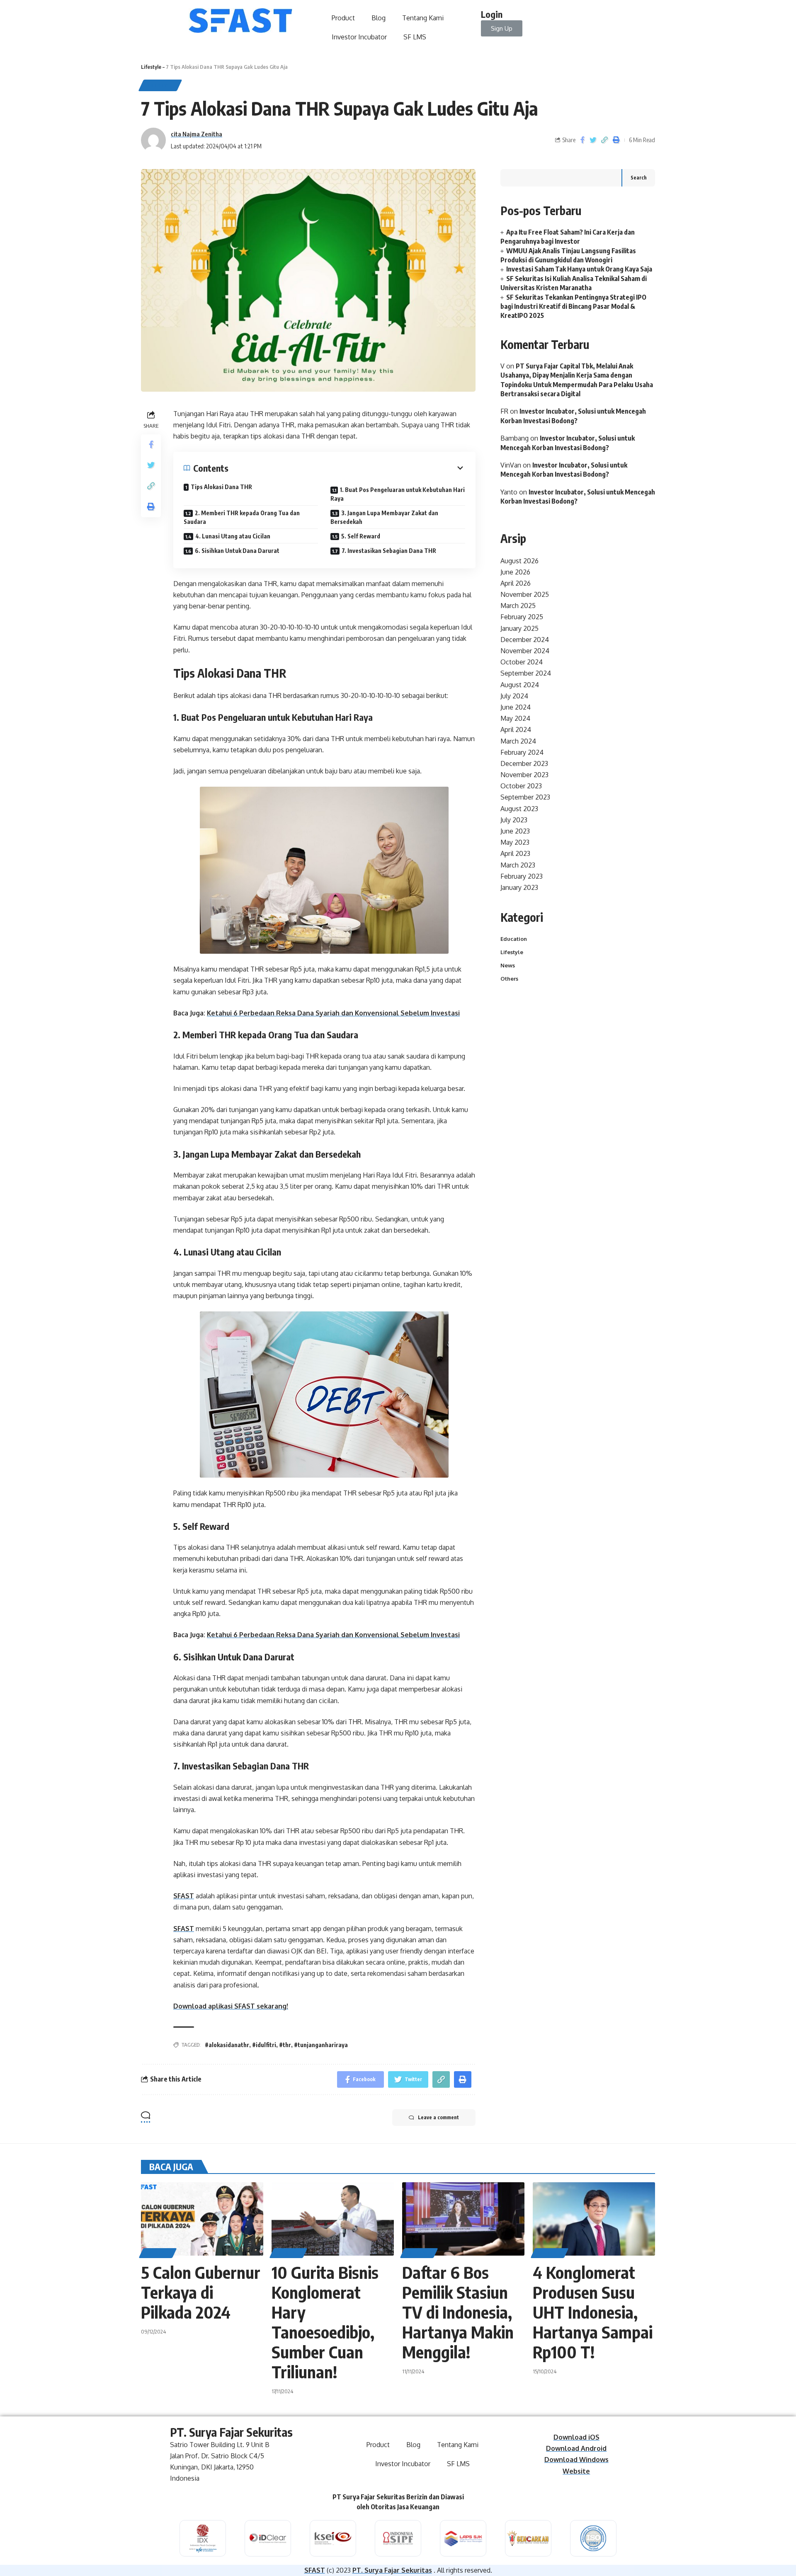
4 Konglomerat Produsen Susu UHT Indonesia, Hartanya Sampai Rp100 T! (593, 2312)
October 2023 (521, 786)
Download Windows (576, 2460)
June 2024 (516, 707)
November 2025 (525, 594)
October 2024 (522, 662)
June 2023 (515, 831)
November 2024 (525, 651)
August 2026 (519, 561)
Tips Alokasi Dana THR (221, 487)
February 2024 (522, 752)
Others (509, 979)
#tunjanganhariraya (321, 2045)
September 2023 (525, 797)
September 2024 (526, 673)
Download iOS (576, 2437)
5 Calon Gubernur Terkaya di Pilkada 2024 (201, 2292)
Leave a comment (438, 2117)
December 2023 (524, 763)
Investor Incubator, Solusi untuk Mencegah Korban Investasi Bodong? (564, 470)
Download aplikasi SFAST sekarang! (231, 2006)
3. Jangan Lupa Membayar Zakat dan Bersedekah (384, 517)
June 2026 (515, 572)
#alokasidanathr (227, 2045)
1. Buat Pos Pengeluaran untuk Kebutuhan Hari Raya (398, 494)
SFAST (184, 1896)
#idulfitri (264, 2045)
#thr (285, 2045)
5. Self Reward (361, 536)
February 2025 (522, 617)
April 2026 (516, 583)
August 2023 (519, 809)
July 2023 (514, 820)
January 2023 (519, 887)
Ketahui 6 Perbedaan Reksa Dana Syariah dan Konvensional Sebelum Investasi (333, 1013)
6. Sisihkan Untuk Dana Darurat (237, 551)
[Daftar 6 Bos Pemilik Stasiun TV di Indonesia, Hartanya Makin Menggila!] (463, 2219)
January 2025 (519, 628)
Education (514, 939)
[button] (502, 28)
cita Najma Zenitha (197, 134)
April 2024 (516, 729)
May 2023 (515, 842)
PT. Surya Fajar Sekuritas (392, 2570)
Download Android (576, 2448)
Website (576, 2471)
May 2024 (515, 718)
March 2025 (518, 606)
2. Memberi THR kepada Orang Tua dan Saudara (242, 517)
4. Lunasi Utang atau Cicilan (233, 536)
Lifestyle (151, 67)
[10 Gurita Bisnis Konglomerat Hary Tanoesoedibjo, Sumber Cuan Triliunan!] (333, 2219)
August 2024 (520, 685)
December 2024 (525, 640)
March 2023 (518, 865)
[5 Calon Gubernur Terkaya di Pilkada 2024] (202, 2219)
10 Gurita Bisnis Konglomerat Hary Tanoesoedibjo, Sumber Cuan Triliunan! (325, 2322)
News (508, 965)
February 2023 (522, 876)
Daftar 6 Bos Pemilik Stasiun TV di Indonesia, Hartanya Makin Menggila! (458, 2312)
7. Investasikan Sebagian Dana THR (389, 551)
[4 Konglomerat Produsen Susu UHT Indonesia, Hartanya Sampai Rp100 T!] (594, 2219)
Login (492, 14)
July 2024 (514, 696)
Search (639, 178)
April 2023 (515, 853)
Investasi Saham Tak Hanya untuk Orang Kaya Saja (579, 269)
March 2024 (518, 741)
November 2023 (524, 775)
